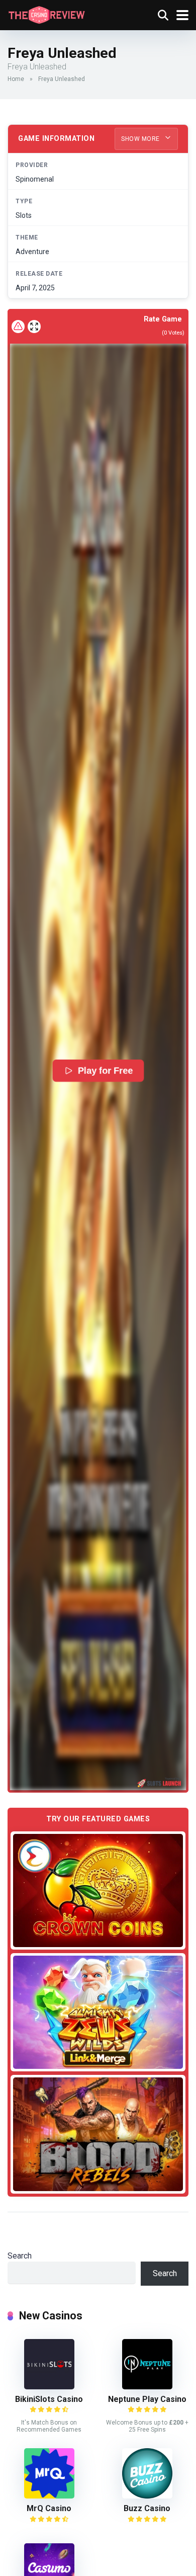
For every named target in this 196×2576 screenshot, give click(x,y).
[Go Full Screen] (34, 327)
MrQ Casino (49, 2508)
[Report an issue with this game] (18, 327)
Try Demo (98, 1890)
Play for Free (106, 1070)
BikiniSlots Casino (49, 2399)
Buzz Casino (147, 2508)
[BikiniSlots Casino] (49, 2387)
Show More (141, 139)
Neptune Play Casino (147, 2399)
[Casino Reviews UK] (46, 14)
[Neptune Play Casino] (147, 2387)
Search (20, 2256)
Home (16, 79)
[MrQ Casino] (49, 2496)
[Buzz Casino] (147, 2496)
